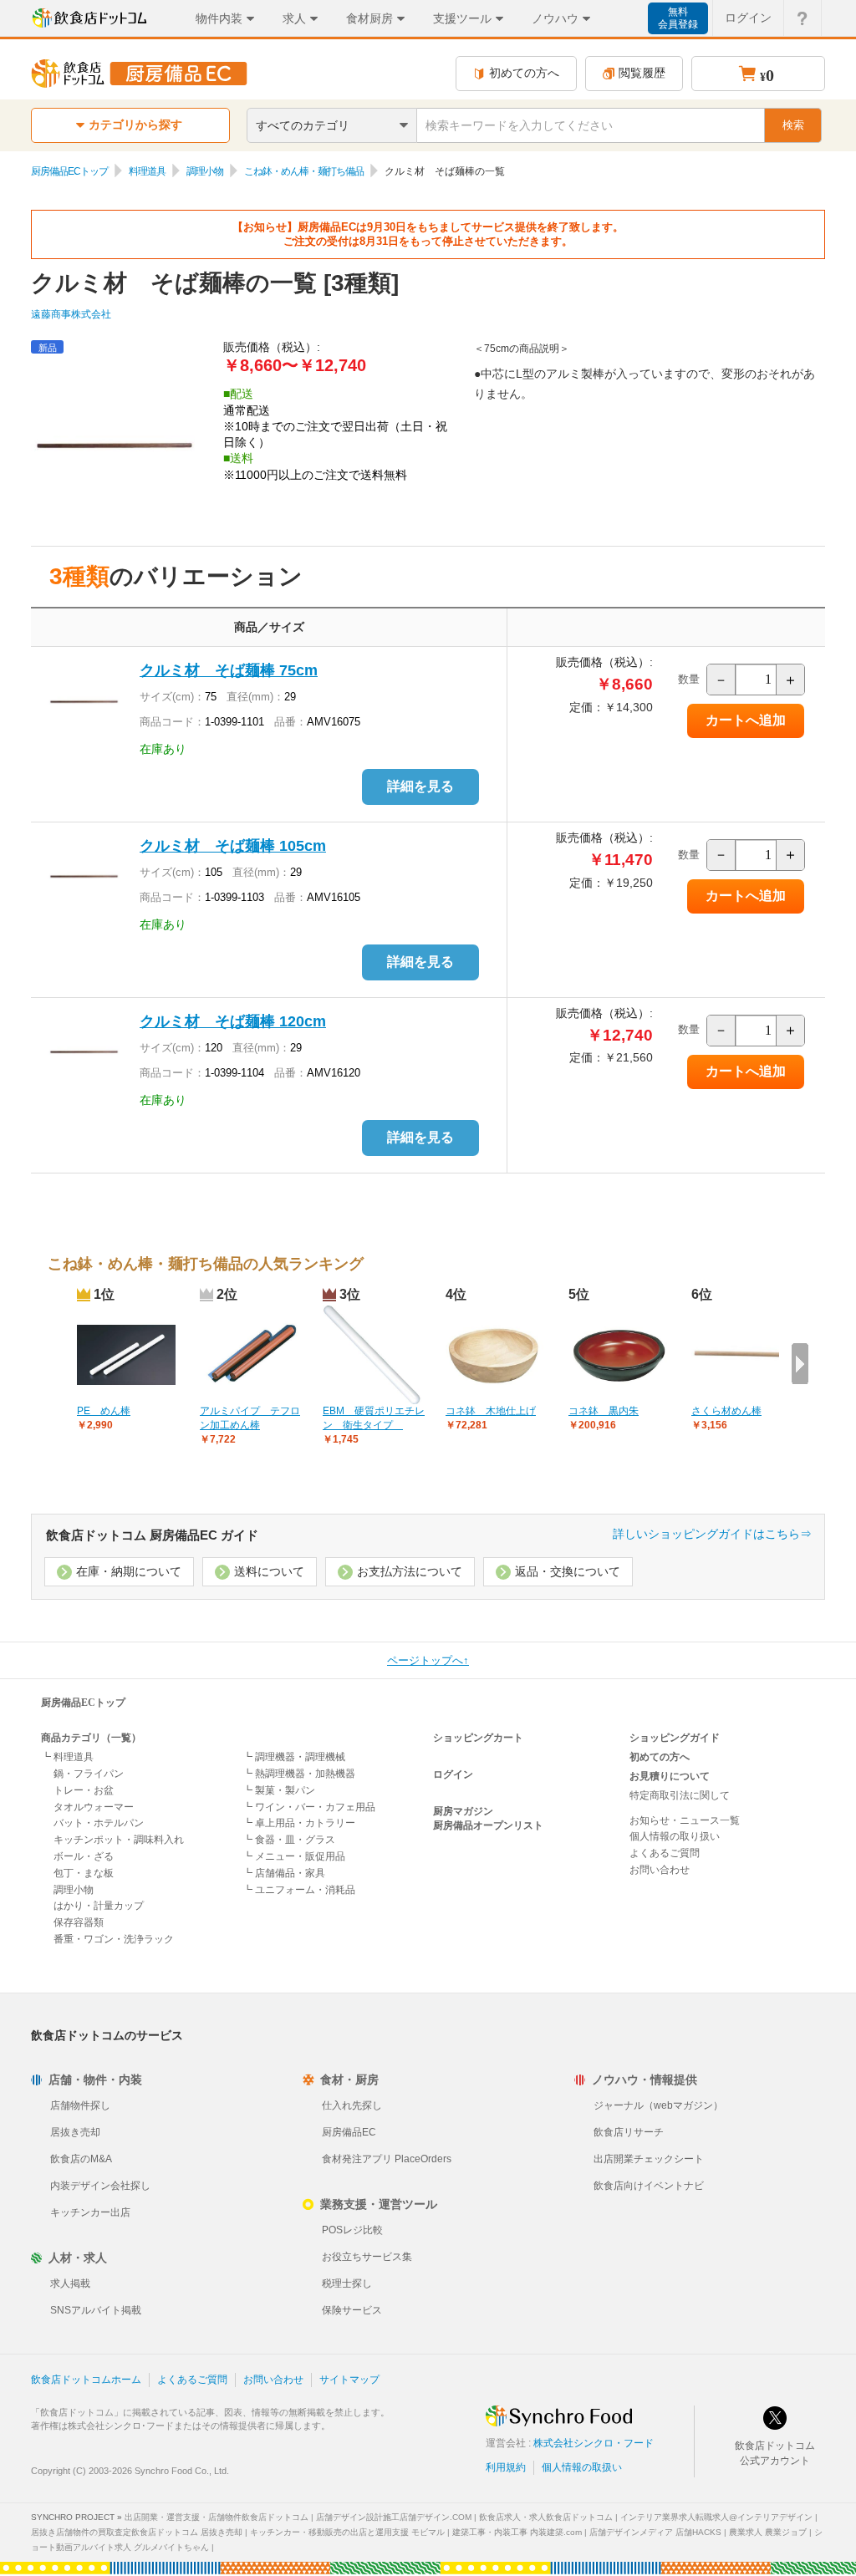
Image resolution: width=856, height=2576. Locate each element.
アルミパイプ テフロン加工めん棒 (250, 1418)
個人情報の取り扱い (675, 1836)
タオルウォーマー (94, 1807)
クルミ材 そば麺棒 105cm (233, 846)
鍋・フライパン (89, 1774)
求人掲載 (70, 2283)
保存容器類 (79, 1922)
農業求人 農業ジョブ (768, 2532)
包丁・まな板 (84, 1873)
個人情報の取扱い (582, 2467)
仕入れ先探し (352, 2105)
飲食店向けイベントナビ (649, 2186)
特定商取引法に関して (680, 1795)
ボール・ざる (84, 1856)
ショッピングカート (478, 1738)
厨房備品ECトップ (69, 171)
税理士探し (347, 2283)
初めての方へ (524, 73)
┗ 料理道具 (67, 1757)
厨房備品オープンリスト (488, 1825)
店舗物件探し (80, 2105)
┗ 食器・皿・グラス (289, 1840)
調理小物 (205, 171)
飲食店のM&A (81, 2159)
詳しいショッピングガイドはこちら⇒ (712, 1534)
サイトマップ (349, 2380)
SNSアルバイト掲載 (96, 2310)
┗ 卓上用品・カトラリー (299, 1823)
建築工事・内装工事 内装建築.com (517, 2532)
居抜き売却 (75, 2132)
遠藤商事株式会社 (71, 314)
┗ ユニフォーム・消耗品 (299, 1890)
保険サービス (352, 2310)
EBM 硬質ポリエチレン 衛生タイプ (374, 1418)
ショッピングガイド (675, 1738)
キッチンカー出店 (90, 2212)
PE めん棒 (104, 1411)
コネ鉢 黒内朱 (604, 1411)
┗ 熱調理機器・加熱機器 (299, 1774)
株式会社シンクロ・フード (594, 2443)
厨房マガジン (463, 1811)
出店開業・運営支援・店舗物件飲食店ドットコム (217, 2517)
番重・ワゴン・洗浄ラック (114, 1939)
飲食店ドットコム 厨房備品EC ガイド (152, 1535)
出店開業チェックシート (649, 2159)
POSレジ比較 (352, 2230)
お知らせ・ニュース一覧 (685, 1820)
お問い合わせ (660, 1870)
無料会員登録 (678, 18)
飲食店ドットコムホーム (86, 2380)
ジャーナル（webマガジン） (658, 2105)
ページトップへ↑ (428, 1660)
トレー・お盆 (84, 1790)
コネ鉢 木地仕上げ (491, 1411)
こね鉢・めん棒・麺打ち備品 (304, 171)
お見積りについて (670, 1776)
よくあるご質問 (665, 1853)
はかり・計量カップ (99, 1906)
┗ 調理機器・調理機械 (294, 1757)
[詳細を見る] (420, 802)
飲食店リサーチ (629, 2132)
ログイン (748, 18)
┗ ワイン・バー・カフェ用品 (309, 1807)
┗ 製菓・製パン (279, 1790)
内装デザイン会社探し (100, 2186)
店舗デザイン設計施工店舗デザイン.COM (394, 2517)
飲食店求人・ (546, 2517)
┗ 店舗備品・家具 (284, 1873)
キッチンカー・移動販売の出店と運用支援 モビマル (347, 2532)
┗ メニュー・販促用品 (294, 1856)
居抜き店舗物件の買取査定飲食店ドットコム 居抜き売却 (137, 2532)
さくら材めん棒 (726, 1411)
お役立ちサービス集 (367, 2257)
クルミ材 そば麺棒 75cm (229, 670)
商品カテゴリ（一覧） (91, 1738)
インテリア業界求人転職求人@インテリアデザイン (716, 2517)
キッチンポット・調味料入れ (119, 1840)
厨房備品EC (349, 2132)
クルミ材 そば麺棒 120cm (233, 1021)
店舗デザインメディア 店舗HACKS (655, 2532)
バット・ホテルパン (99, 1823)
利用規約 (506, 2467)
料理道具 (147, 171)
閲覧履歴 (642, 73)
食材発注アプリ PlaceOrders (387, 2159)
